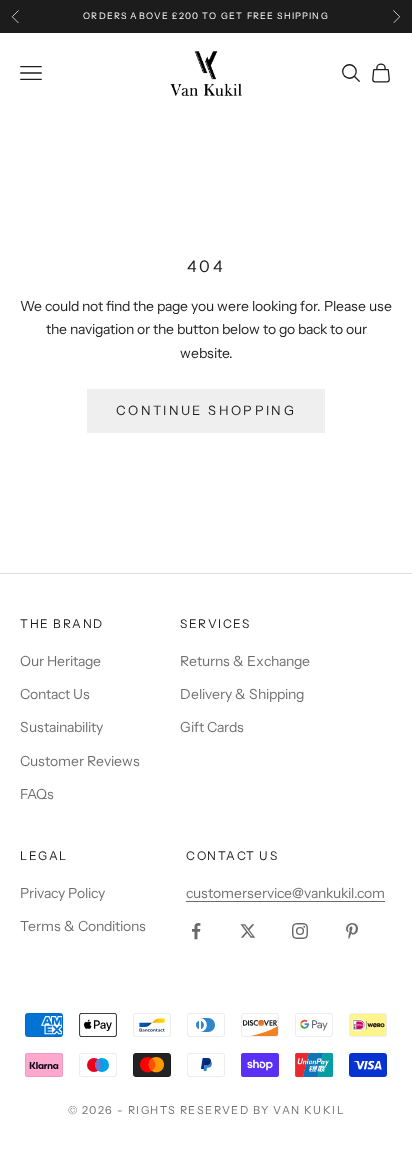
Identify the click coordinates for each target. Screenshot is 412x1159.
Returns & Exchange (245, 661)
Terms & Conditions (83, 926)
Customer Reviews (80, 761)
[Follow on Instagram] (300, 931)
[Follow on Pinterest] (352, 931)
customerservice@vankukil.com (285, 893)
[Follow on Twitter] (248, 931)
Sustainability (61, 727)
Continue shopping (206, 410)
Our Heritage (60, 661)
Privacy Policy (62, 893)
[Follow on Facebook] (196, 931)
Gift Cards (212, 727)
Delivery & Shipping (242, 694)
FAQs (37, 794)
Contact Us (55, 694)
